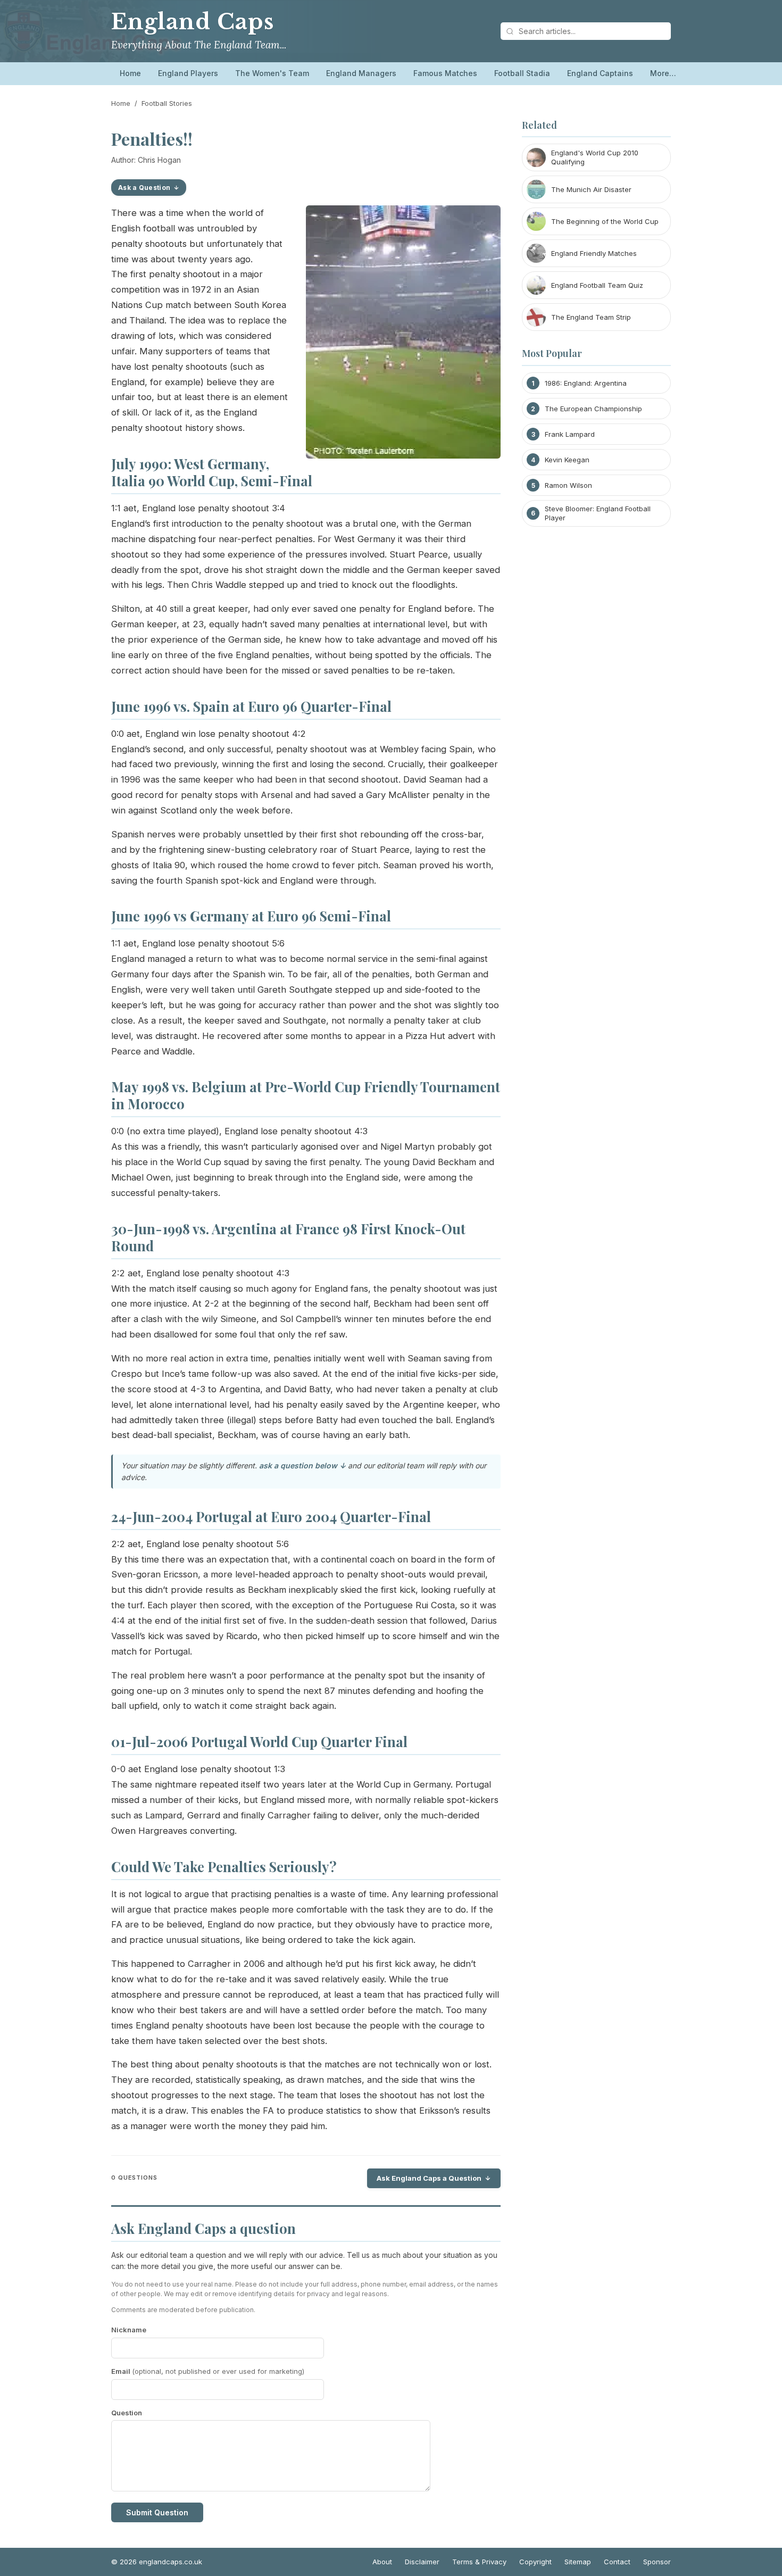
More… (663, 73)
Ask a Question (144, 188)
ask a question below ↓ (302, 1465)
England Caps (192, 22)
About (382, 2562)
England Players (188, 73)
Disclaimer (422, 2562)
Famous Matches (445, 73)
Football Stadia (522, 73)
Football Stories (167, 103)
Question (127, 2413)
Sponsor (657, 2562)
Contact (617, 2562)
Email (208, 2371)
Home (130, 73)
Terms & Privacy (479, 2562)
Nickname (129, 2330)
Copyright (535, 2562)
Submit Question (157, 2512)
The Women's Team (272, 73)
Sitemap (578, 2562)
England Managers (361, 73)
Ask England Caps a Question (429, 2178)
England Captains (600, 73)
